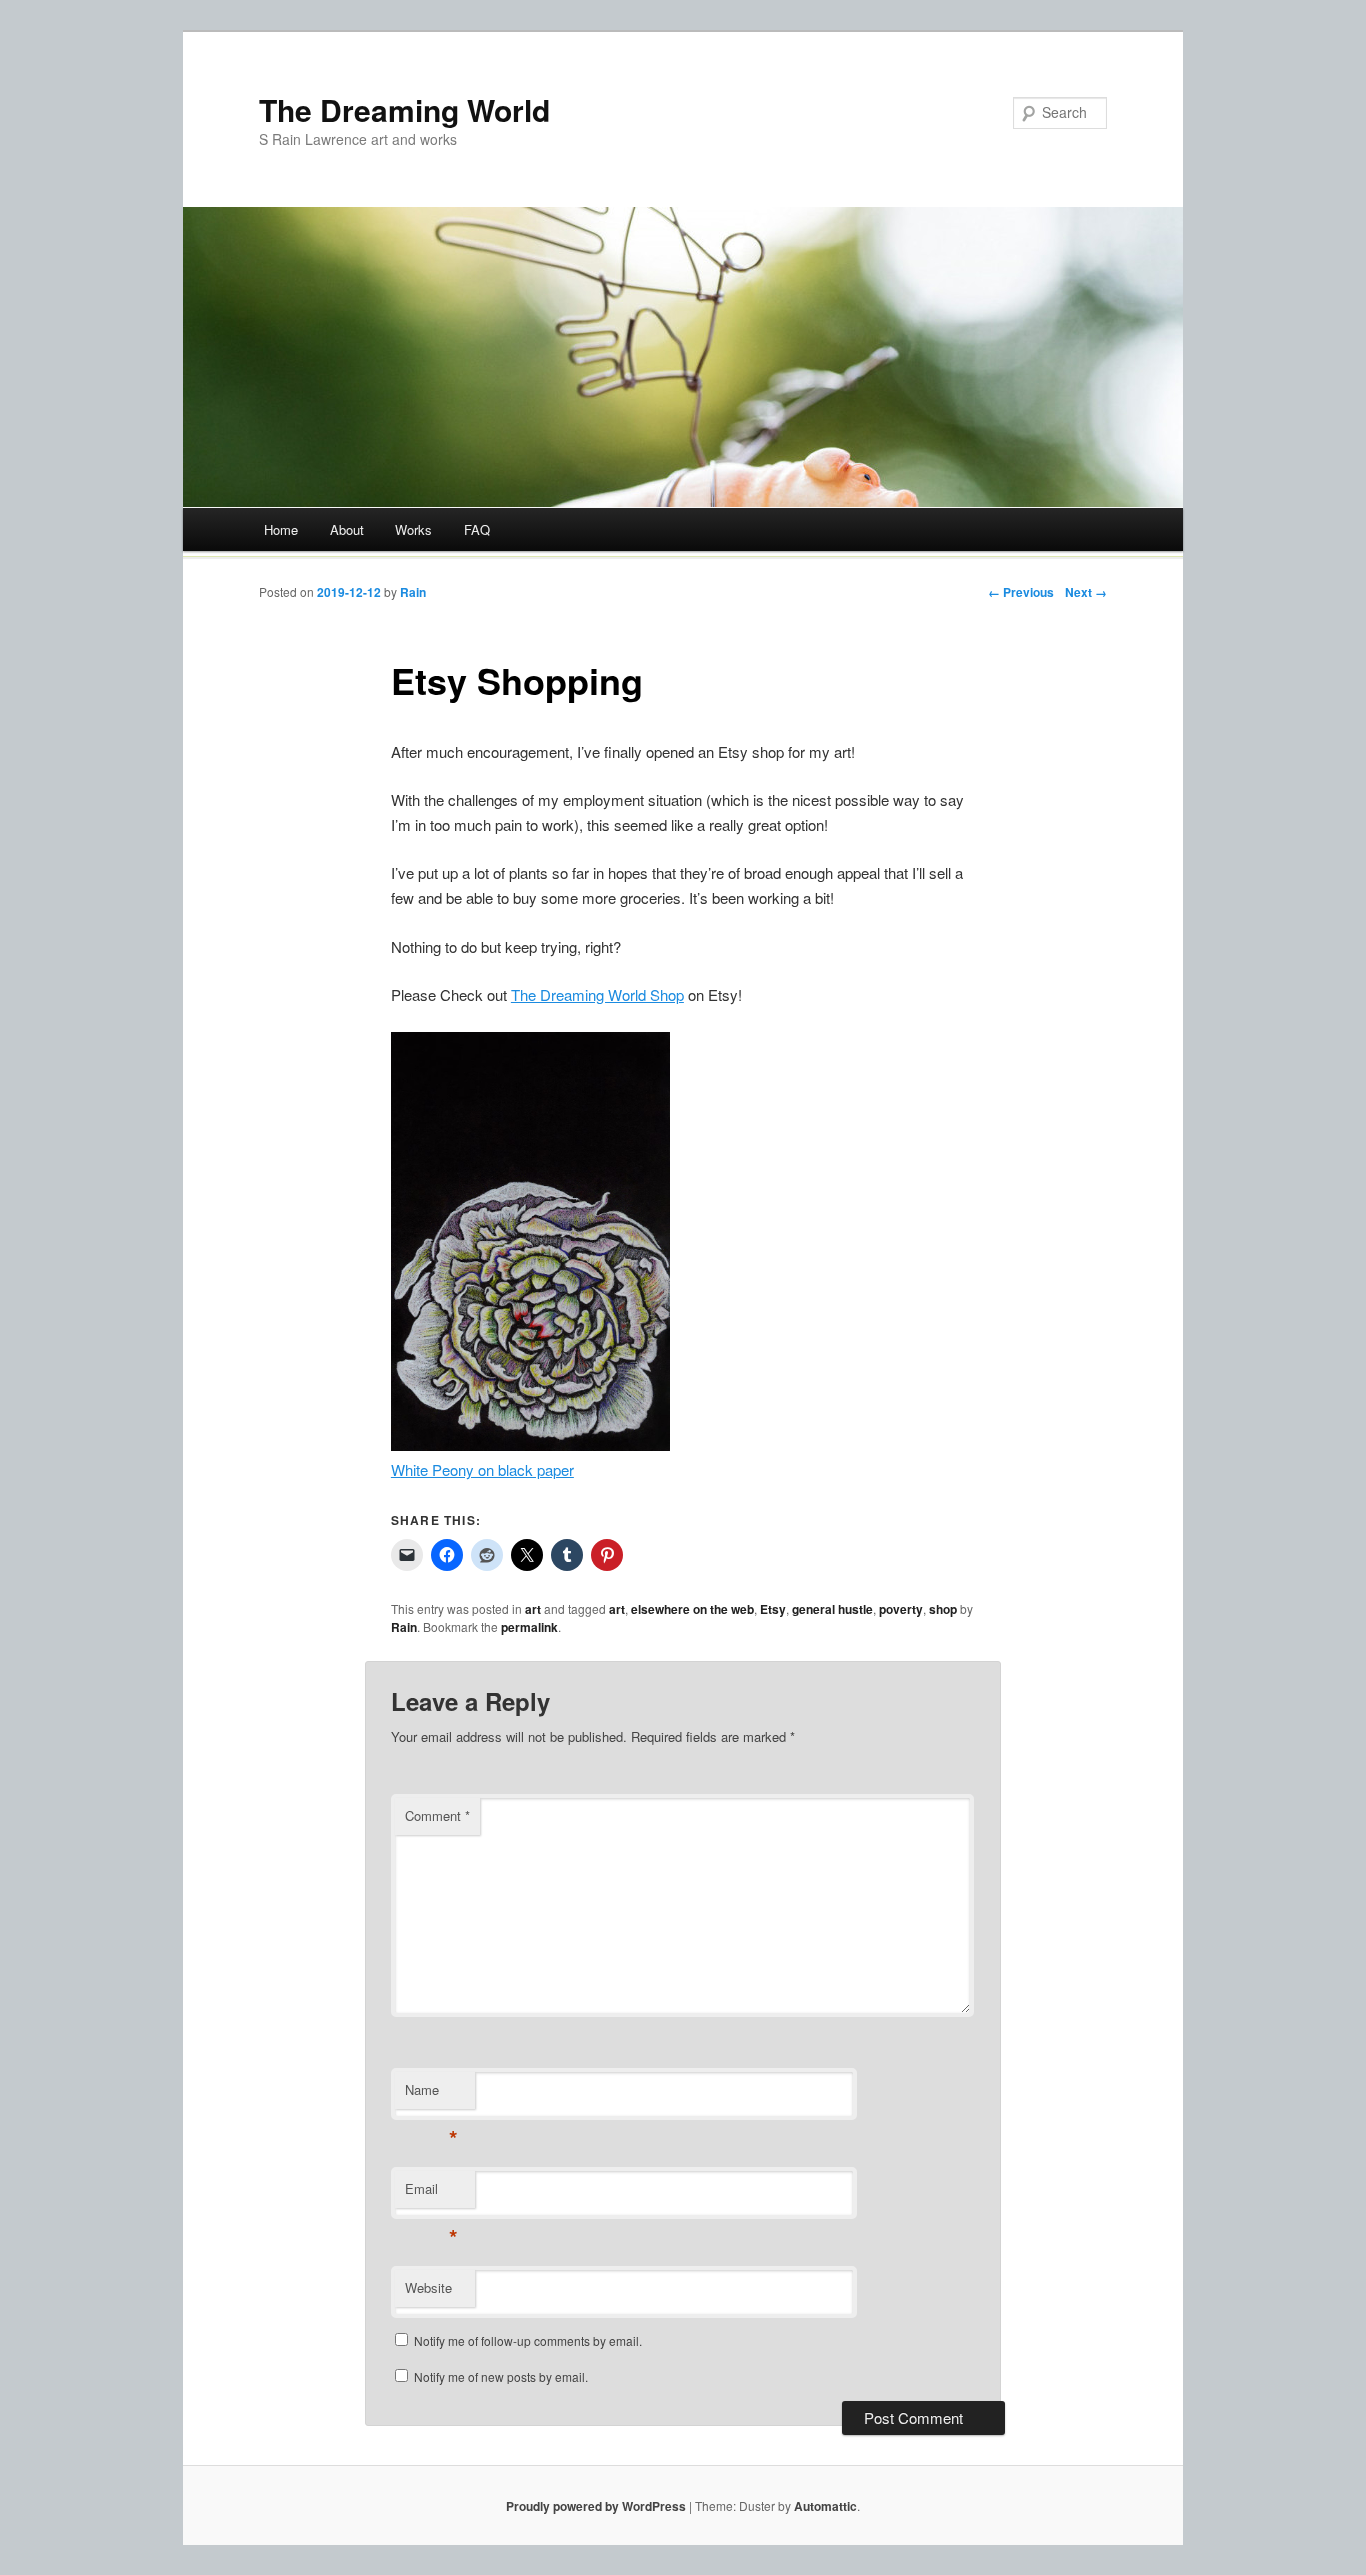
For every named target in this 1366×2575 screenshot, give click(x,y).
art (533, 1609)
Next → (1086, 592)
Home (281, 529)
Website (428, 2287)
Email (431, 2193)
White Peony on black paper (482, 1469)
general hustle (832, 1609)
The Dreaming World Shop (597, 994)
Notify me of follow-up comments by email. (528, 2340)
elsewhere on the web (692, 1609)
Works (413, 529)
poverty (901, 1609)
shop (943, 1609)
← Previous (1021, 592)
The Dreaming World (404, 109)
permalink (529, 1627)
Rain (413, 592)
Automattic (825, 2506)
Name (431, 2094)
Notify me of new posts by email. (501, 2376)
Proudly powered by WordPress (596, 2506)
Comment (437, 1815)
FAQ (477, 529)
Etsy (773, 1609)
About (347, 529)
